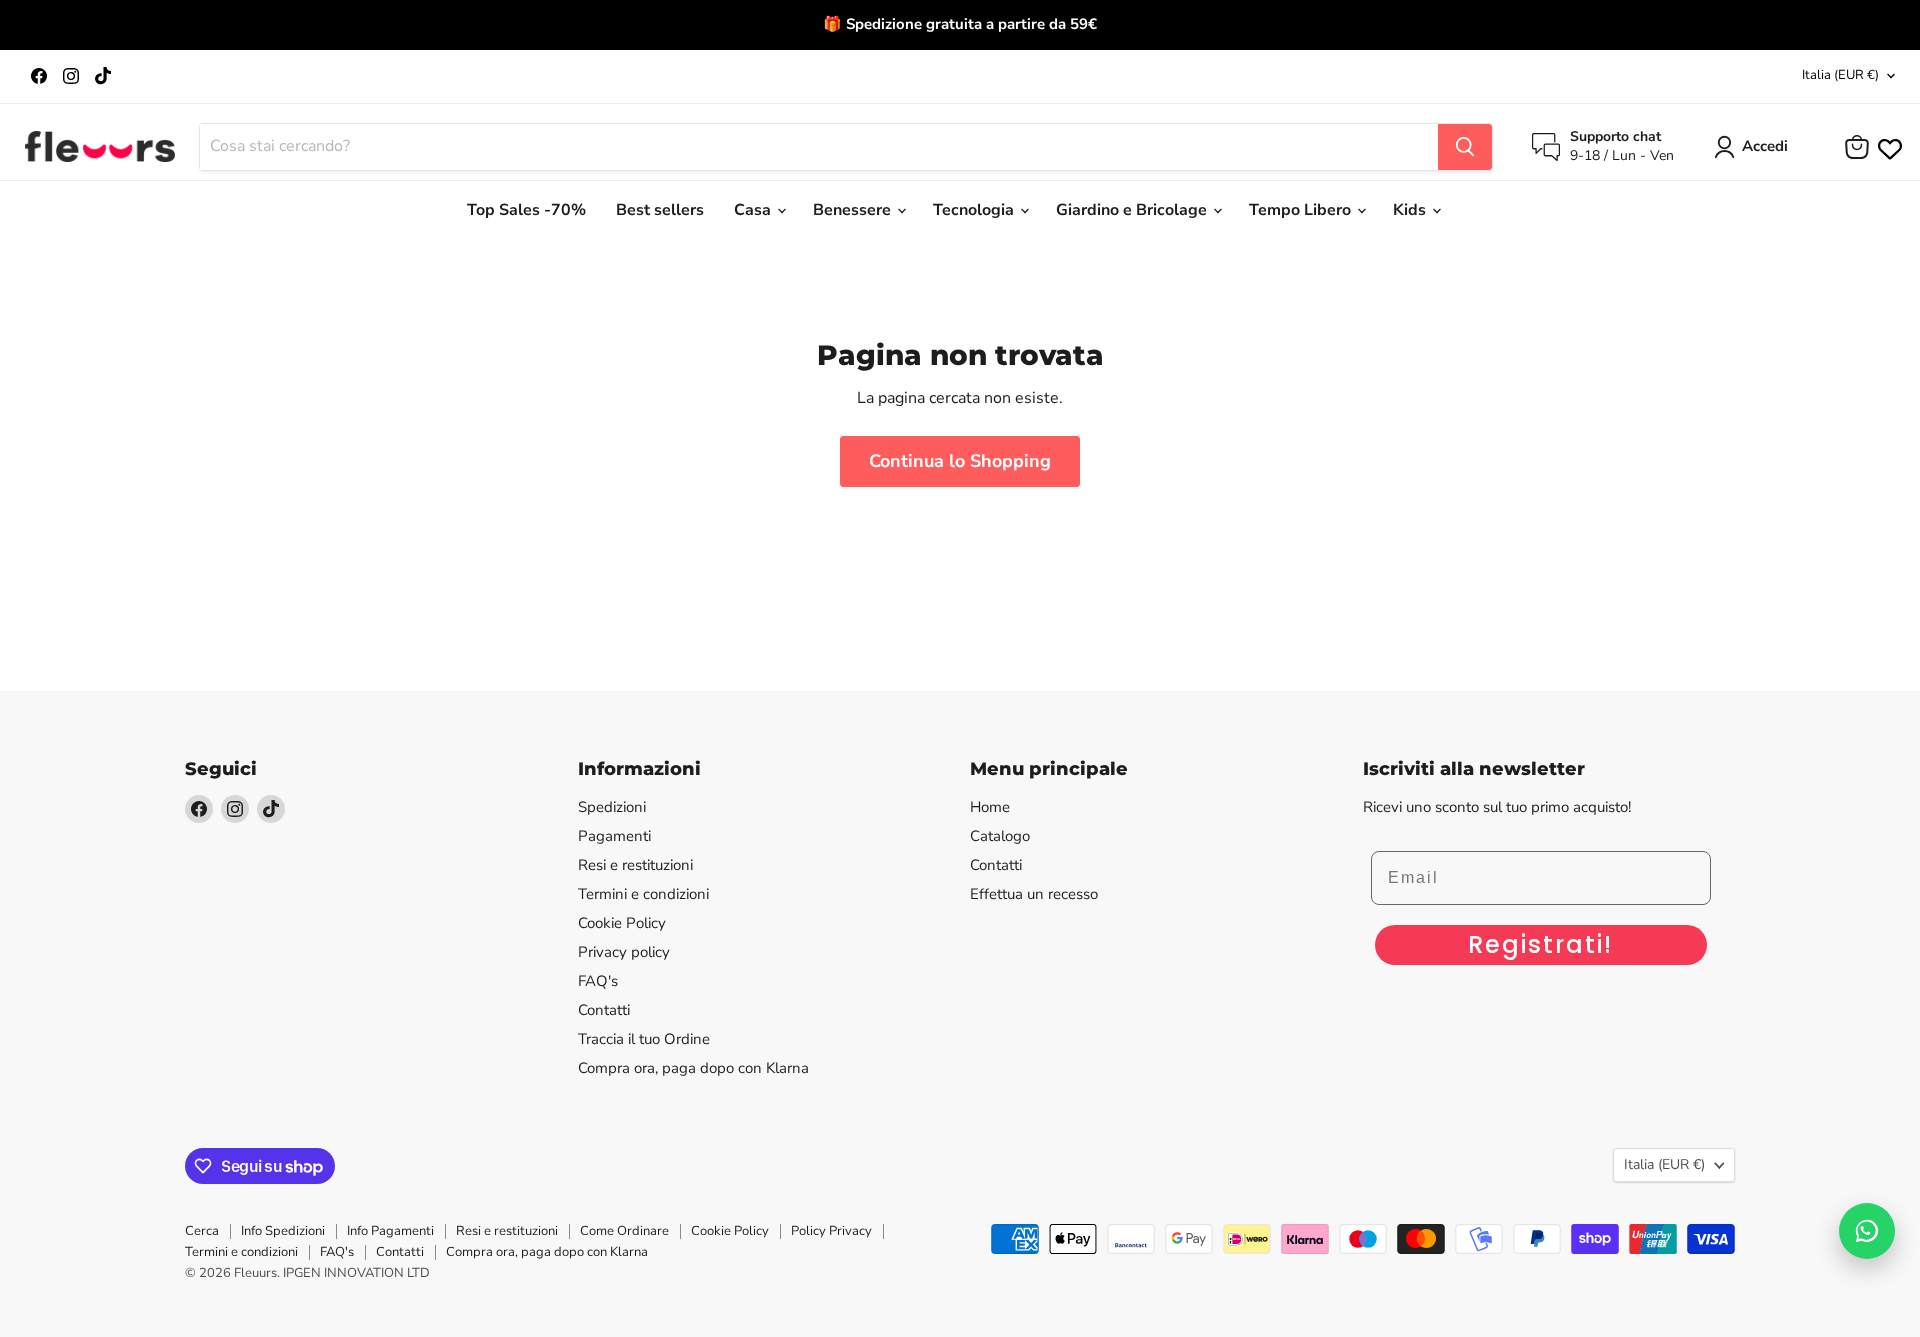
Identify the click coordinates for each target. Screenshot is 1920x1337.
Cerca (202, 1231)
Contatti (604, 1010)
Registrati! (1540, 944)
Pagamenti (614, 836)
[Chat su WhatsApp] (1867, 1231)
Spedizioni (612, 807)
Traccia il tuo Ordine (644, 1039)
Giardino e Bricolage (1133, 210)
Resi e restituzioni (635, 865)
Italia (1840, 75)
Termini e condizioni (643, 894)
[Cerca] (1465, 147)
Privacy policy (624, 952)
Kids (1411, 210)
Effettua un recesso (1034, 894)
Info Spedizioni (283, 1231)
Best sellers (660, 210)
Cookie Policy (622, 923)
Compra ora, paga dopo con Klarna (693, 1068)
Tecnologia (975, 210)
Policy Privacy (831, 1231)
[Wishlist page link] (1888, 147)
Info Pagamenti (390, 1231)
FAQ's (598, 981)
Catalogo (1000, 836)
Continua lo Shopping (960, 461)
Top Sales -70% (526, 210)
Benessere (854, 210)
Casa (754, 210)
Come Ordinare (624, 1231)
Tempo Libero (1302, 210)
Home (990, 807)
